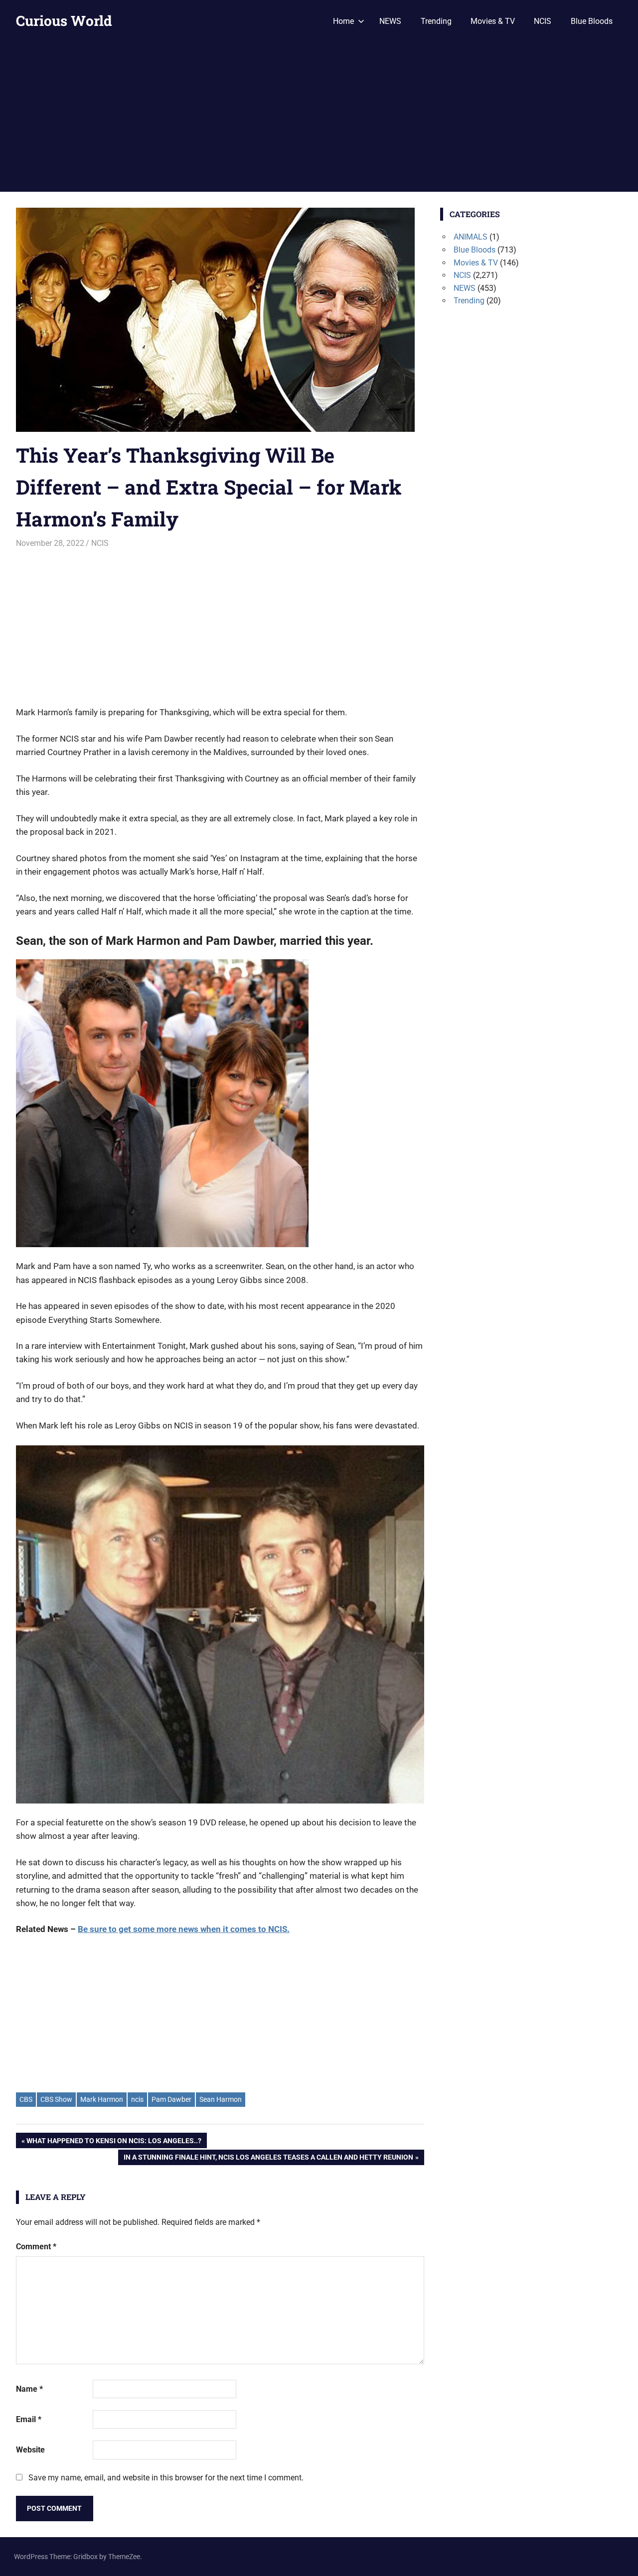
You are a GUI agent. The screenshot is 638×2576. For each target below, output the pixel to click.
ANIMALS (471, 237)
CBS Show (56, 2099)
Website (30, 2450)
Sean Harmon (221, 2099)
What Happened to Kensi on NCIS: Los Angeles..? (114, 2142)
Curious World (64, 21)
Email (29, 2419)
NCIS (543, 21)
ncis (137, 2099)
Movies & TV (493, 21)
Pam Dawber (171, 2099)
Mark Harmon (102, 2099)
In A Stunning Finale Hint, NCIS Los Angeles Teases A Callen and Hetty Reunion (268, 2159)
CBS (26, 2099)
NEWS (390, 21)
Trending (436, 21)
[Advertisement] (319, 117)
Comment (36, 2247)
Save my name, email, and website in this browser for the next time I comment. (166, 2478)
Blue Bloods (592, 21)
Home (343, 21)
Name (29, 2389)
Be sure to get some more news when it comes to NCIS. (184, 1929)
